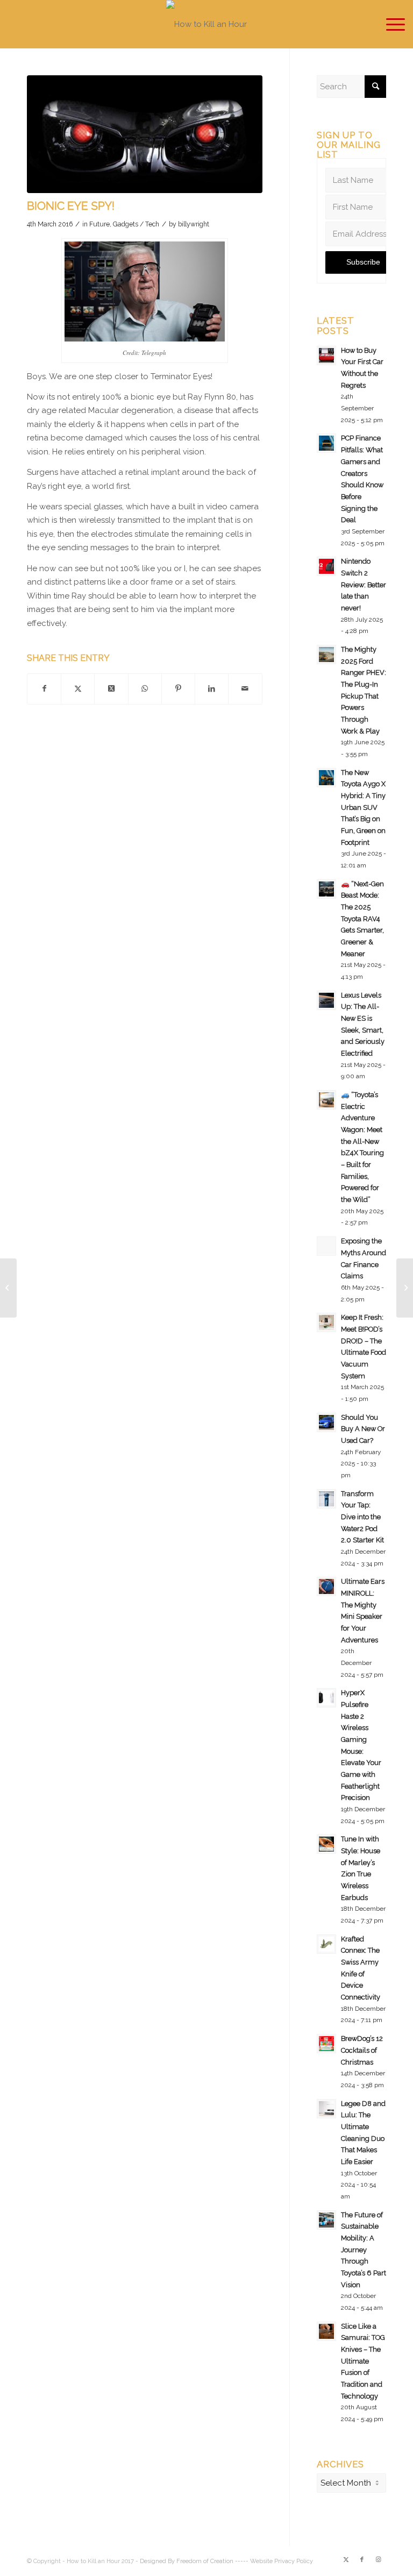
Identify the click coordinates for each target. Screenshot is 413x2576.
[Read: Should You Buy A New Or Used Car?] (326, 1422)
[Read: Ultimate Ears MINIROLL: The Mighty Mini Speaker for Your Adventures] (326, 1586)
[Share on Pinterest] (178, 689)
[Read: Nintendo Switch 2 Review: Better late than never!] (326, 566)
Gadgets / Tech (136, 224)
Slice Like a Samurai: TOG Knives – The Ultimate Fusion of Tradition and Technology (363, 2361)
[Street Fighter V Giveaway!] (8, 1288)
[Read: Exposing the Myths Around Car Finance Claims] (326, 1246)
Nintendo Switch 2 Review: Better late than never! (364, 585)
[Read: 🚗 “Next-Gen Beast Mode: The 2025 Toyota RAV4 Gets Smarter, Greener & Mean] (326, 889)
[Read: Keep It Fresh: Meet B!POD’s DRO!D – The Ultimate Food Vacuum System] (326, 1322)
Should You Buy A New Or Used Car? (363, 1429)
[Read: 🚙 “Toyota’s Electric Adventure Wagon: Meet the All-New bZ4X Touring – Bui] (326, 1100)
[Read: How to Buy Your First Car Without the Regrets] (326, 355)
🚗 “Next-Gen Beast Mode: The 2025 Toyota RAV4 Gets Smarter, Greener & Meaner (362, 919)
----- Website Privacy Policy (274, 2561)
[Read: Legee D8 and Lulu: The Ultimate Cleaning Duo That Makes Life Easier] (326, 2109)
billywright (194, 224)
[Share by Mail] (245, 689)
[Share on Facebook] (44, 689)
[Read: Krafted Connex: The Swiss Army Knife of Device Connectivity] (326, 1944)
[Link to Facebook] (362, 2560)
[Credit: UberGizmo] (145, 134)
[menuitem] (390, 24)
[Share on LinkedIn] (212, 689)
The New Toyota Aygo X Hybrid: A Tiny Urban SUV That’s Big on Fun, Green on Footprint (363, 807)
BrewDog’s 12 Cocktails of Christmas (362, 2050)
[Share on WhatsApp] (145, 689)
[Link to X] (346, 2560)
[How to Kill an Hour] (206, 24)
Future (99, 224)
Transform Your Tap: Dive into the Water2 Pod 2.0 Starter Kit (362, 1517)
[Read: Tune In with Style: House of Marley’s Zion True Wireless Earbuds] (326, 1844)
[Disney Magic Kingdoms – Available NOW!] (405, 1288)
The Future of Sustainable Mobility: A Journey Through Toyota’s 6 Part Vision (364, 2250)
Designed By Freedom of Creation (187, 2561)
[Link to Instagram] (378, 2560)
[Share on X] (78, 689)
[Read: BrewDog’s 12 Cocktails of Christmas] (326, 2044)
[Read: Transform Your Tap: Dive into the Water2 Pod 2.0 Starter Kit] (326, 1499)
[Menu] (390, 24)
